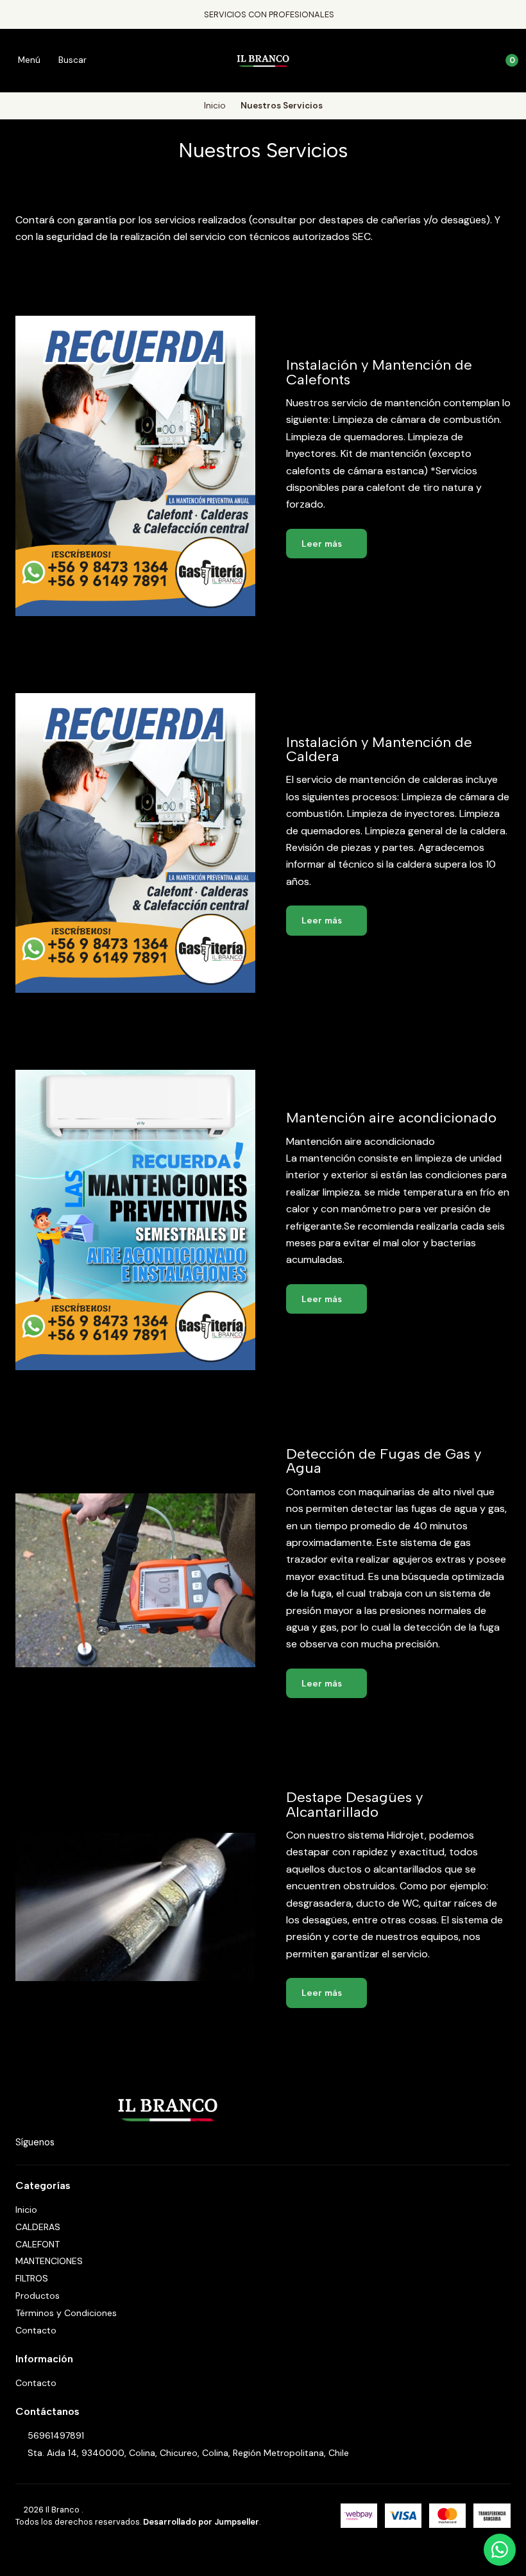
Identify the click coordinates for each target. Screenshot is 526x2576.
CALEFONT (38, 2244)
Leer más (323, 544)
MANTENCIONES (49, 2261)
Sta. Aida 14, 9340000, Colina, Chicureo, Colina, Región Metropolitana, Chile (188, 2453)
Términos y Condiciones (66, 2313)
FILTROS (32, 2278)
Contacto (36, 2330)
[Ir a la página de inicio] (263, 60)
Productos (38, 2296)
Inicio (215, 106)
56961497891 (56, 2435)
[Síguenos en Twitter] (103, 2143)
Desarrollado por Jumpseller (201, 2522)
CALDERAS (38, 2227)
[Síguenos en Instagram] (67, 2143)
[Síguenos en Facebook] (85, 2143)
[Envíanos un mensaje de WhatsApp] (500, 2550)
